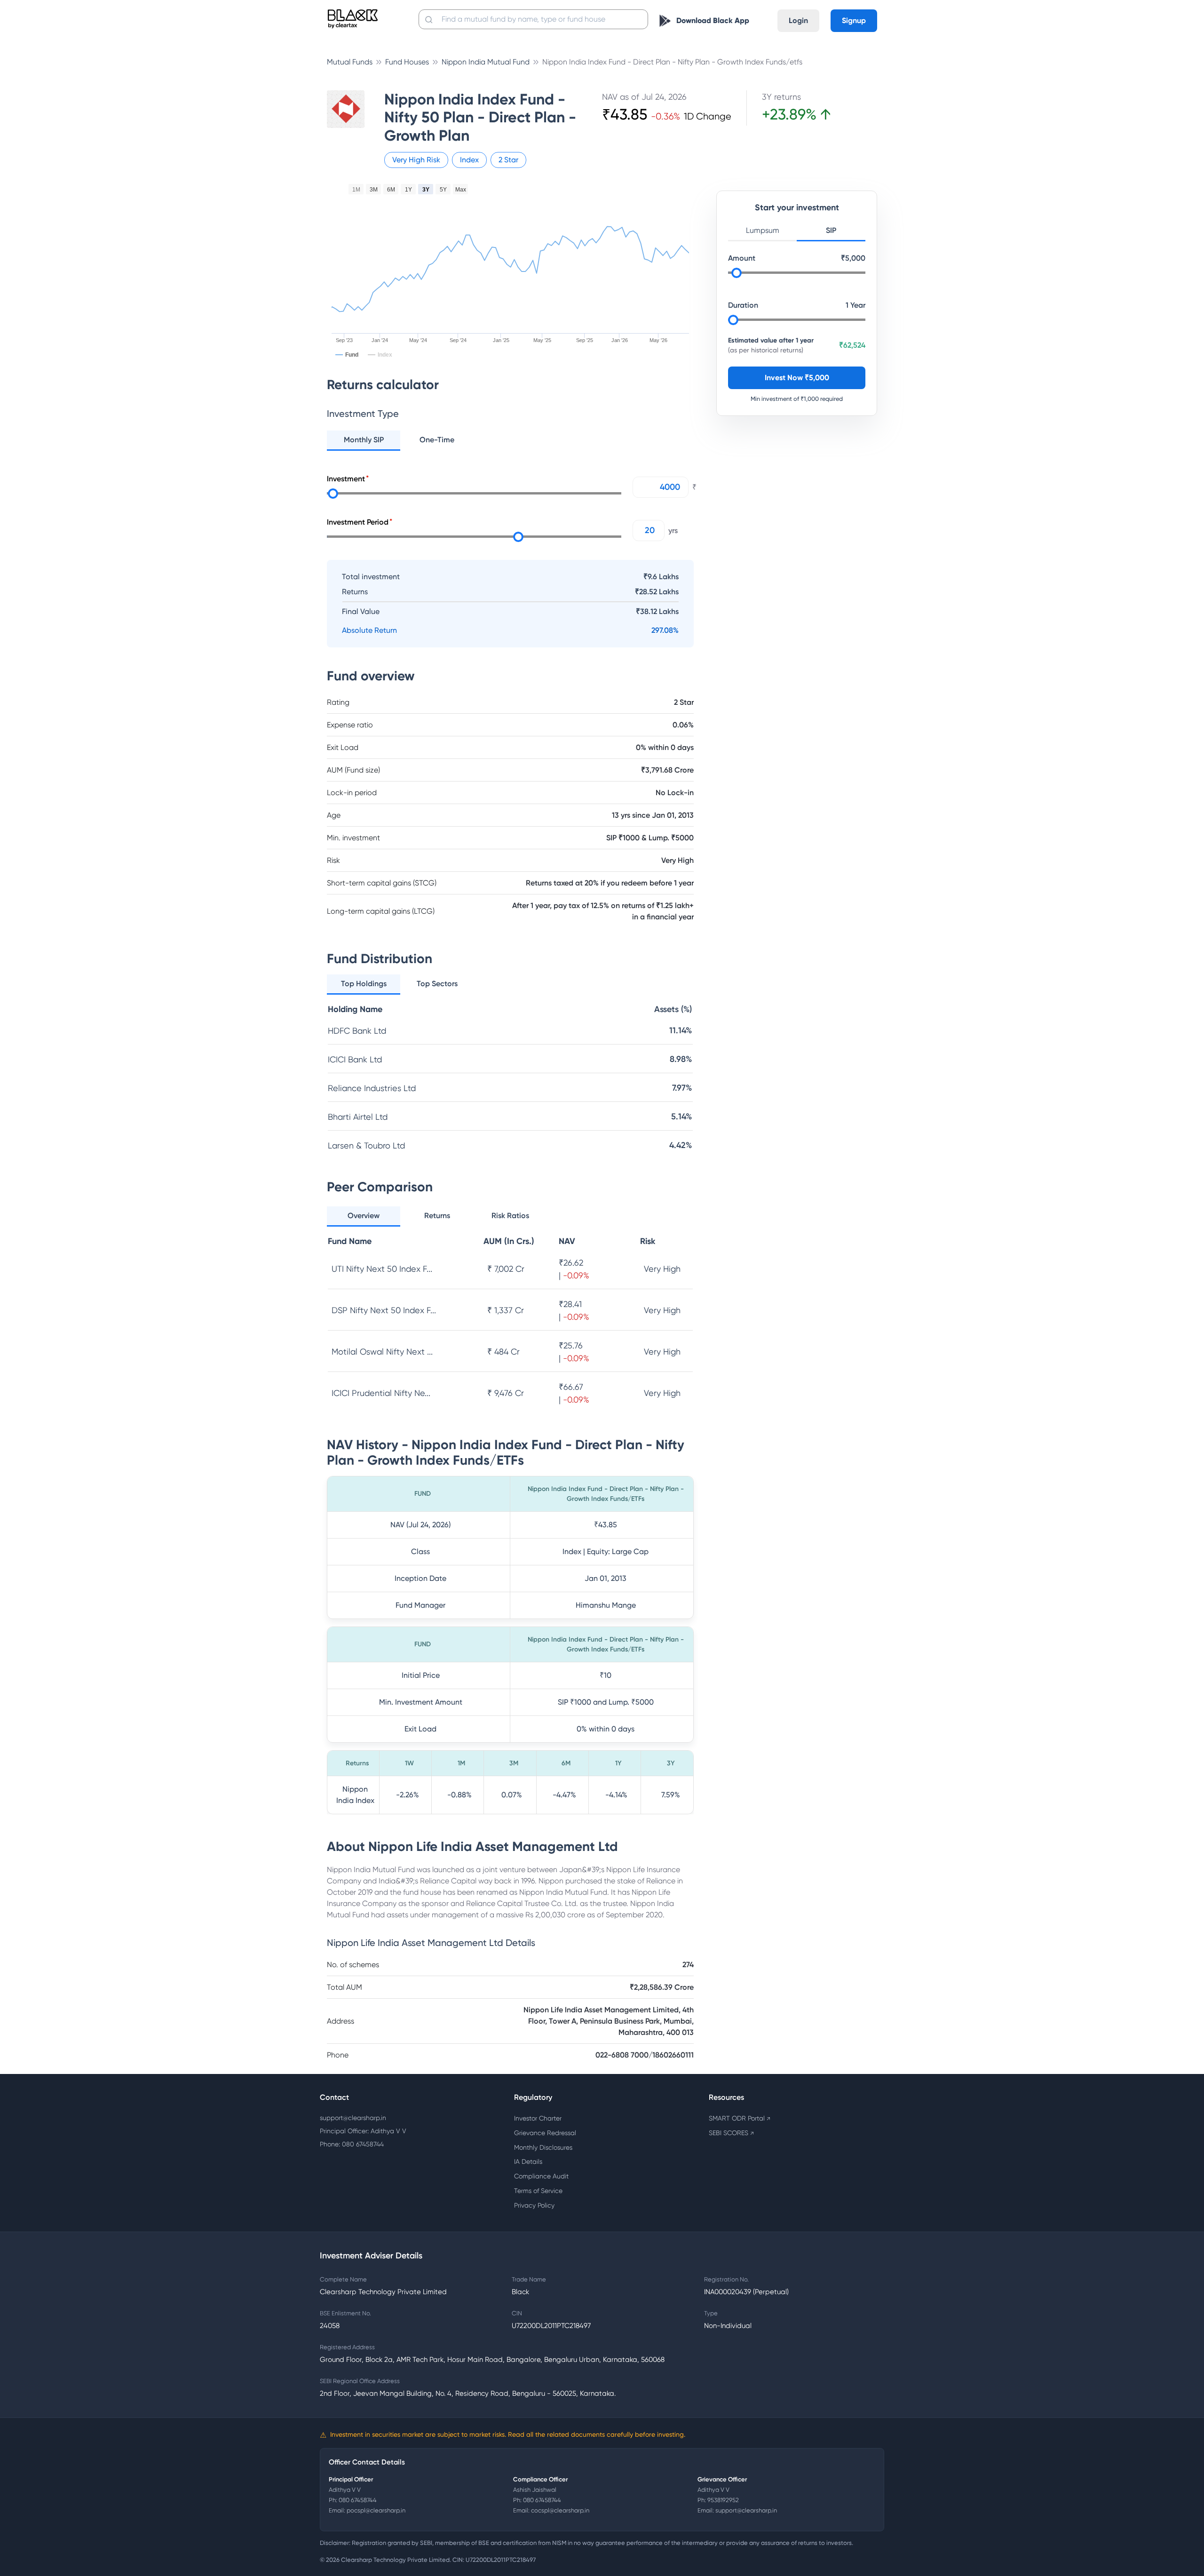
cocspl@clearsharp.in (560, 2510)
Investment (346, 479)
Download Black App (713, 20)
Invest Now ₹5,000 (797, 378)
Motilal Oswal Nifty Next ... (382, 1352)
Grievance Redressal (545, 2133)
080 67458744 (358, 2500)
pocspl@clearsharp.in (376, 2510)
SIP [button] (831, 230)
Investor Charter (538, 2118)
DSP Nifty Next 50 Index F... (384, 1310)
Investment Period (358, 522)
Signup (854, 20)
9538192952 (723, 2500)
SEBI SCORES (731, 2133)
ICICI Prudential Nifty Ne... (381, 1393)
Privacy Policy (534, 2205)
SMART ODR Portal (740, 2118)
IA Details (528, 2161)
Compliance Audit (541, 2176)
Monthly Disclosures (543, 2147)
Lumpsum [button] (763, 230)
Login (798, 20)
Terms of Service (538, 2191)
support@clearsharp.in (353, 2118)
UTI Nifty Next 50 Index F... (382, 1269)
